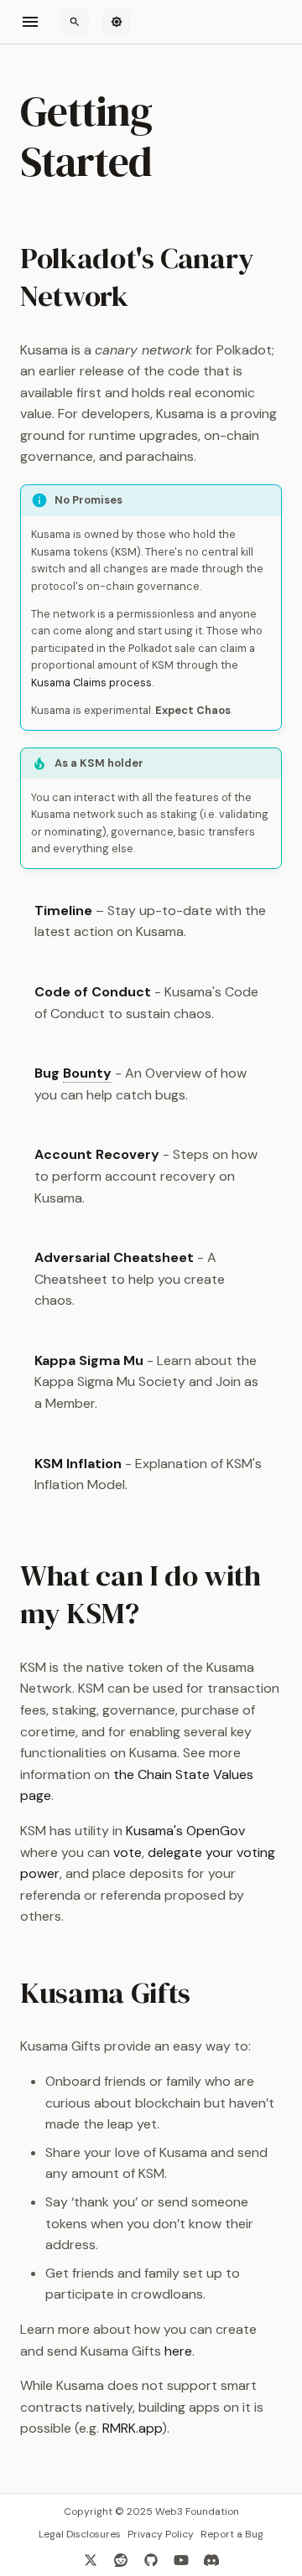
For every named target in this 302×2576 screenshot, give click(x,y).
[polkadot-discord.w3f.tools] (211, 2559)
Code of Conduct (93, 992)
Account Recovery (97, 1154)
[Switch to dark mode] (117, 22)
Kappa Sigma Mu (89, 1360)
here (178, 2351)
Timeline (63, 910)
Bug (73, 1073)
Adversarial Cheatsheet (114, 1257)
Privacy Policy (161, 2534)
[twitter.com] (91, 2559)
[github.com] (151, 2559)
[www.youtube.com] (181, 2559)
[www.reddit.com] (121, 2559)
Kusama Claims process (91, 683)
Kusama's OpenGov (185, 1831)
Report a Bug (232, 2534)
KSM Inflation (78, 1464)
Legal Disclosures (80, 2534)
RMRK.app (132, 2428)
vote (128, 1852)
